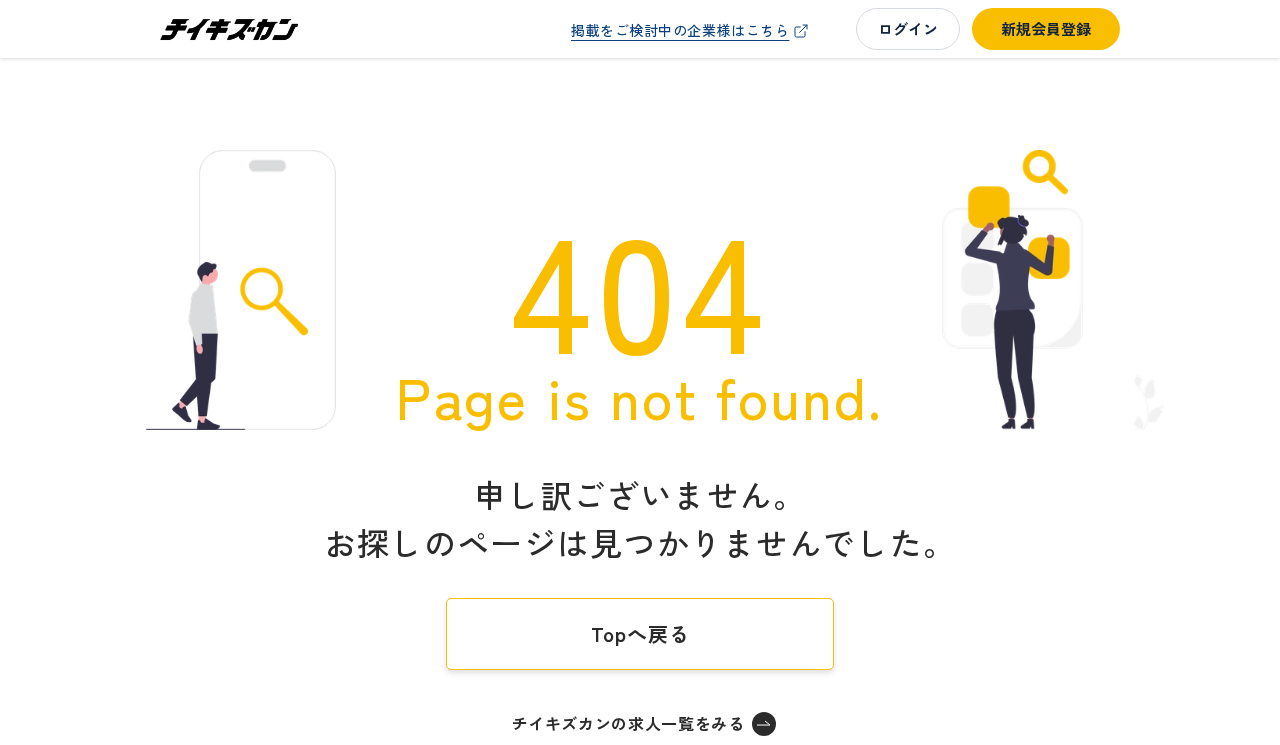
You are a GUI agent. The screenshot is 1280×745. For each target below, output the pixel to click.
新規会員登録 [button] (1046, 28)
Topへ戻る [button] (640, 633)
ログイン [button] (908, 28)
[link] (692, 30)
